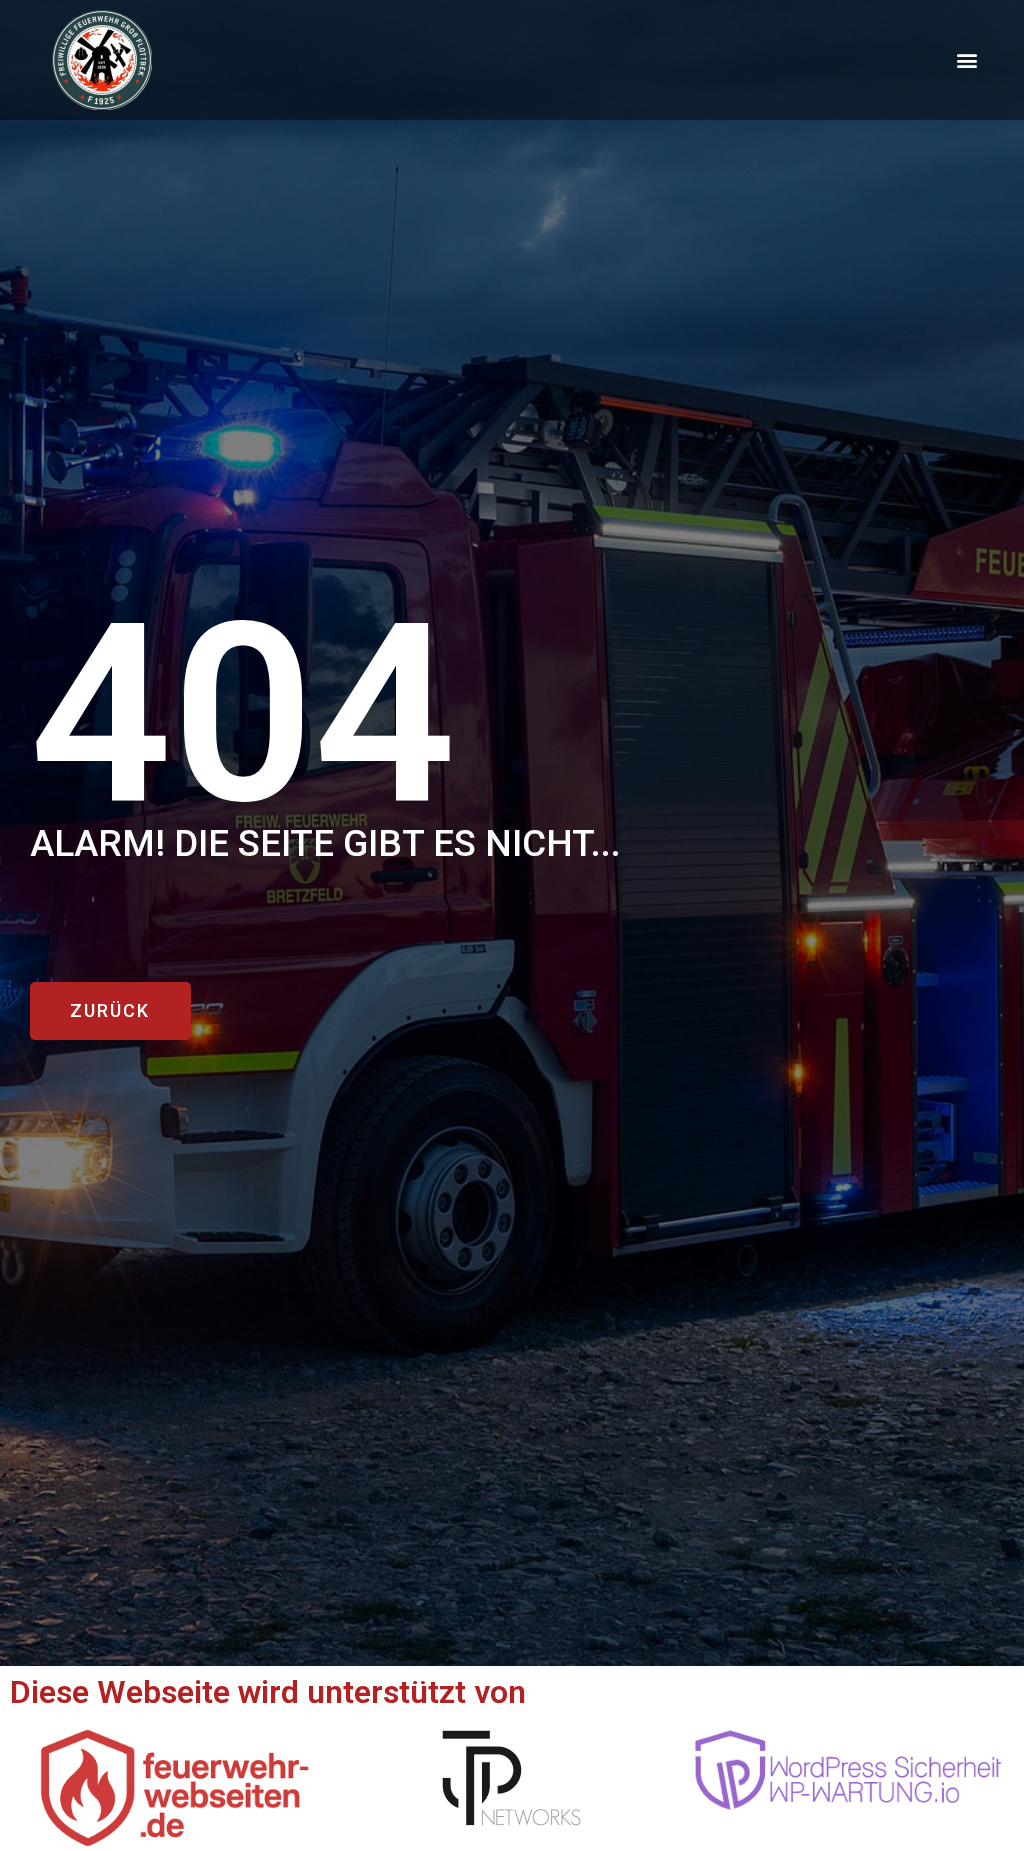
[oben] (987, 1754)
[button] (967, 60)
